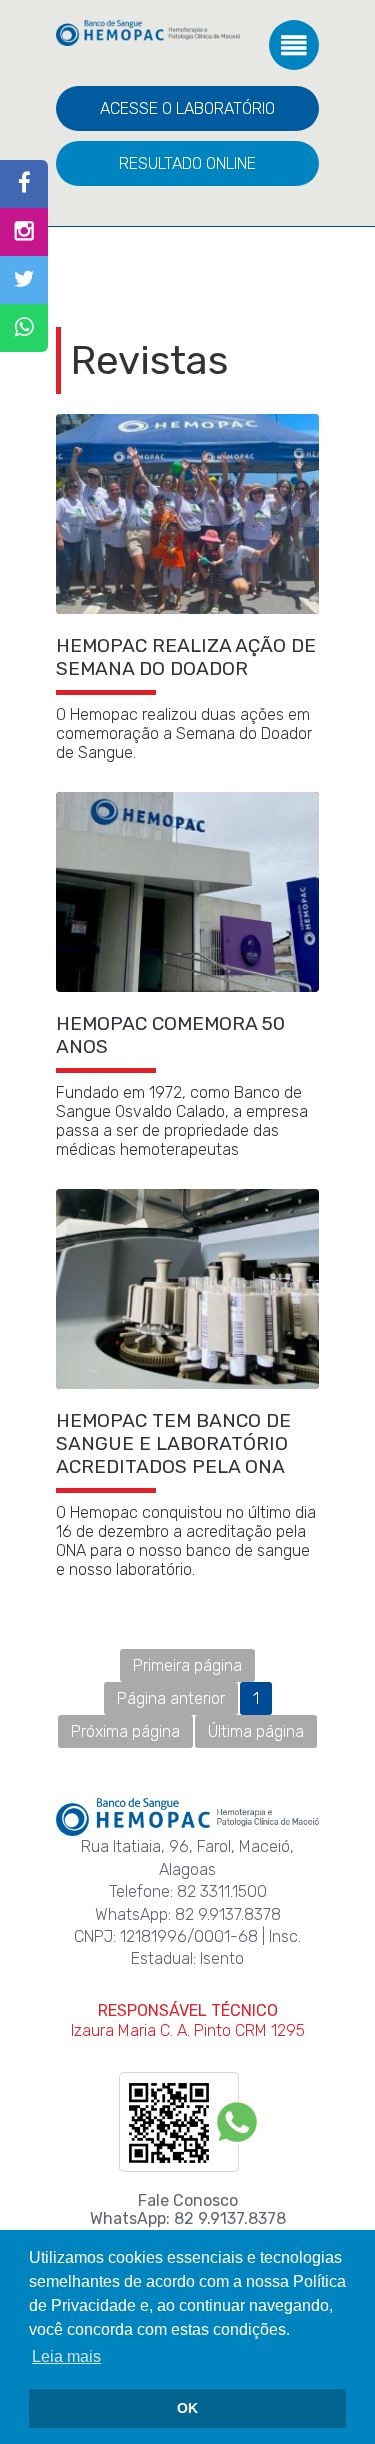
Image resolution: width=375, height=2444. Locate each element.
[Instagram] (24, 232)
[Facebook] (24, 184)
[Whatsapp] (24, 328)
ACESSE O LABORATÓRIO (187, 108)
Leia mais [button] (66, 2356)
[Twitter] (24, 280)
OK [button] (187, 2408)
